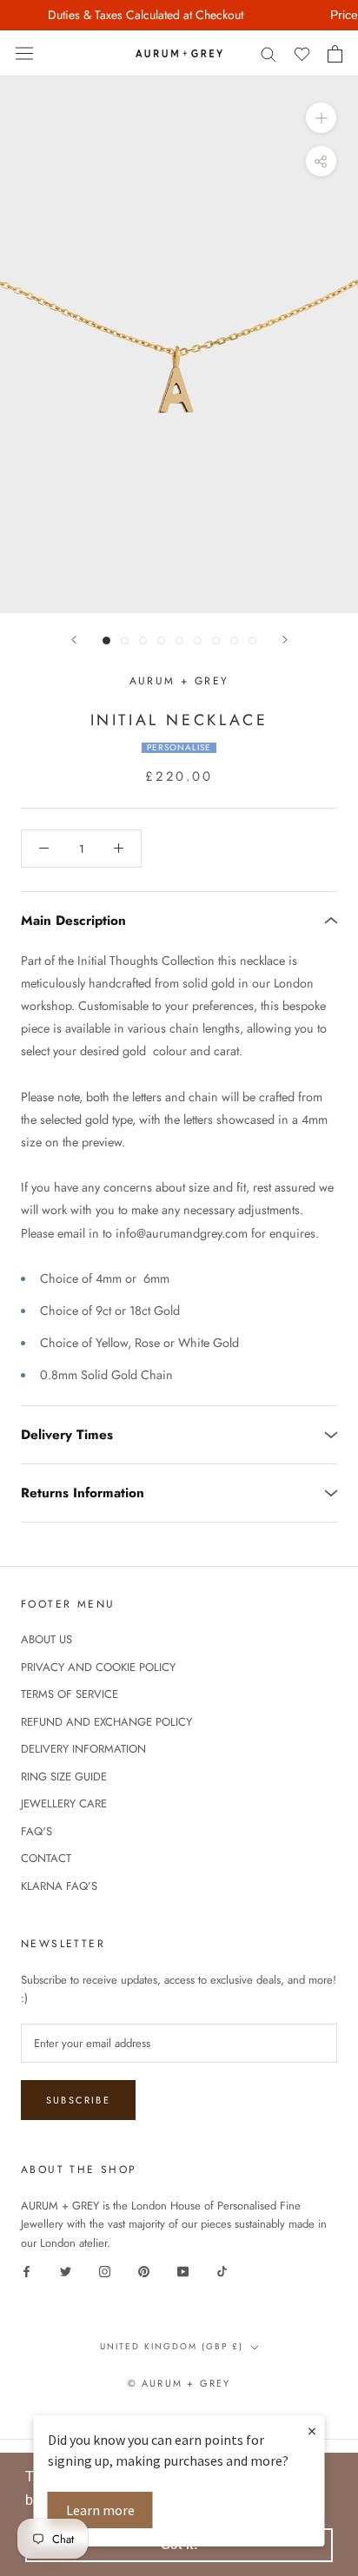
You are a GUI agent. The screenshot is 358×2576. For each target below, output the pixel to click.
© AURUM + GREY (179, 2383)
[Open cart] (335, 54)
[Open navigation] (24, 54)
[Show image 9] (252, 641)
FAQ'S (36, 1831)
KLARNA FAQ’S (59, 1886)
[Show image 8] (234, 641)
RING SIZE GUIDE (64, 1777)
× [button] (312, 2431)
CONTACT (46, 1858)
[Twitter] (66, 2271)
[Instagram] (105, 2271)
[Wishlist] (302, 53)
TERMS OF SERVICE (70, 1694)
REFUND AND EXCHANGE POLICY (106, 1722)
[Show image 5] (179, 641)
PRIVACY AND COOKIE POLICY (98, 1667)
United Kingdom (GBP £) (172, 2346)
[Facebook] (27, 2271)
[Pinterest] (144, 2271)
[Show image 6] (198, 641)
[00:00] (179, 345)
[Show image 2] (125, 641)
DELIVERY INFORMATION (83, 1749)
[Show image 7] (216, 641)
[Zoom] (321, 118)
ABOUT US (46, 1639)
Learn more (100, 2510)
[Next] (285, 640)
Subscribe (78, 2100)
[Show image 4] (161, 641)
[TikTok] (222, 2271)
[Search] (268, 53)
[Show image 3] (143, 641)
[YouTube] (183, 2271)
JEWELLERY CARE (64, 1803)
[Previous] (74, 640)
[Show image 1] (106, 641)
